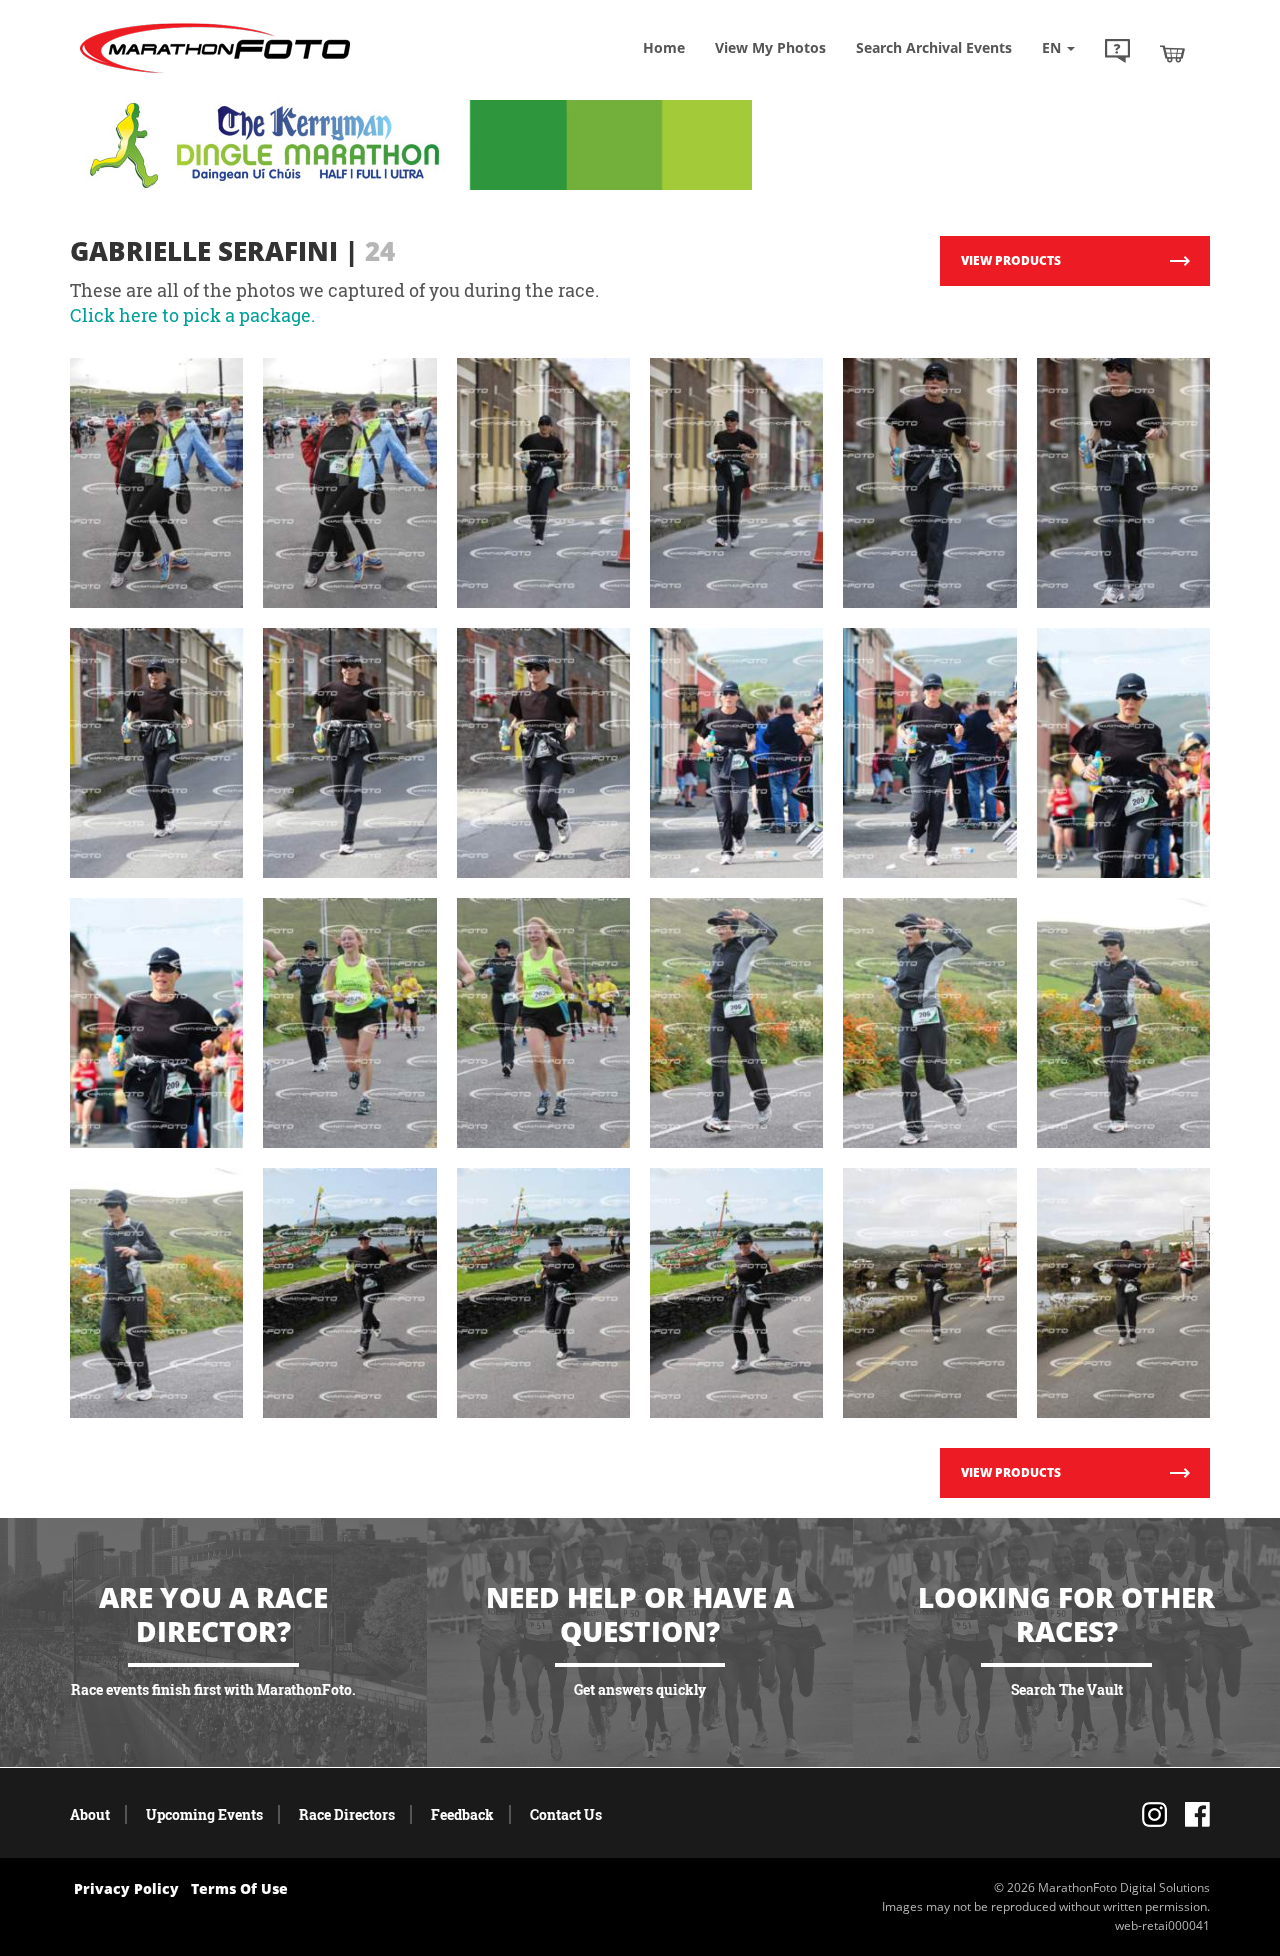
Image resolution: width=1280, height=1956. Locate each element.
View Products (1011, 260)
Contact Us (566, 1814)
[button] (1117, 53)
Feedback (462, 1814)
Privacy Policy (126, 1888)
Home (664, 47)
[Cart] (1172, 53)
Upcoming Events (204, 1814)
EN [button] (1053, 47)
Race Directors (347, 1814)
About (90, 1814)
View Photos (770, 47)
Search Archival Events (934, 47)
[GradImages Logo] (215, 73)
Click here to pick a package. (192, 315)
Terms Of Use (239, 1888)
